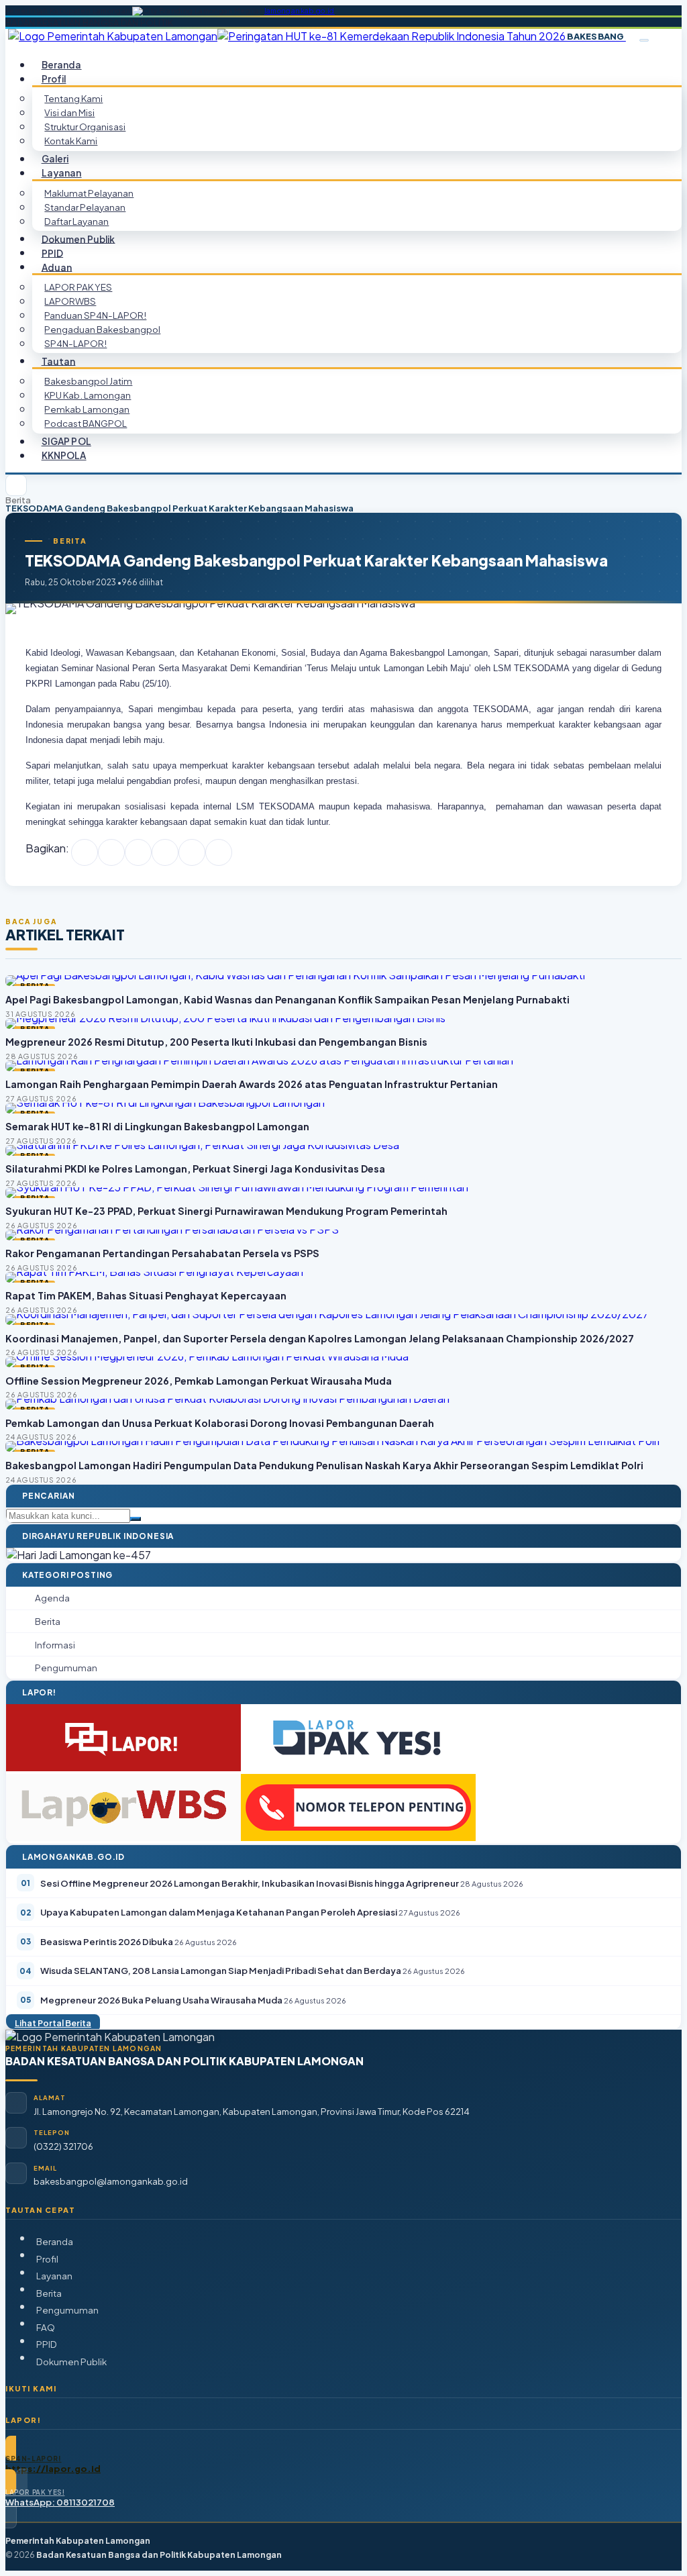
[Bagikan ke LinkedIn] (165, 852)
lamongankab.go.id (300, 11)
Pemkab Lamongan (87, 409)
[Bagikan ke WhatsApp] (138, 852)
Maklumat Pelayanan (89, 193)
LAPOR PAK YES (78, 287)
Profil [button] (54, 79)
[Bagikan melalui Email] (219, 852)
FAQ (46, 2327)
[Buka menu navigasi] (644, 40)
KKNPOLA (64, 455)
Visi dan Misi (69, 112)
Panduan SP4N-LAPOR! (95, 315)
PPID (47, 2344)
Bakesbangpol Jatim (88, 381)
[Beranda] (16, 485)
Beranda (55, 2241)
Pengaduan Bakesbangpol (102, 329)
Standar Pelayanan (85, 207)
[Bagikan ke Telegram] (192, 852)
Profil (47, 2259)
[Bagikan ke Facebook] (85, 852)
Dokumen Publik (78, 239)
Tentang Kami (73, 98)
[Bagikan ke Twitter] (111, 852)
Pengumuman (67, 2310)
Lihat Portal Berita (53, 2023)
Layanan (54, 2276)
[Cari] (136, 1519)
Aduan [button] (57, 267)
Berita (18, 500)
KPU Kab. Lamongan (88, 395)
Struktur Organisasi (85, 127)
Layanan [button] (62, 173)
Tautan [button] (59, 361)
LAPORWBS (70, 301)
